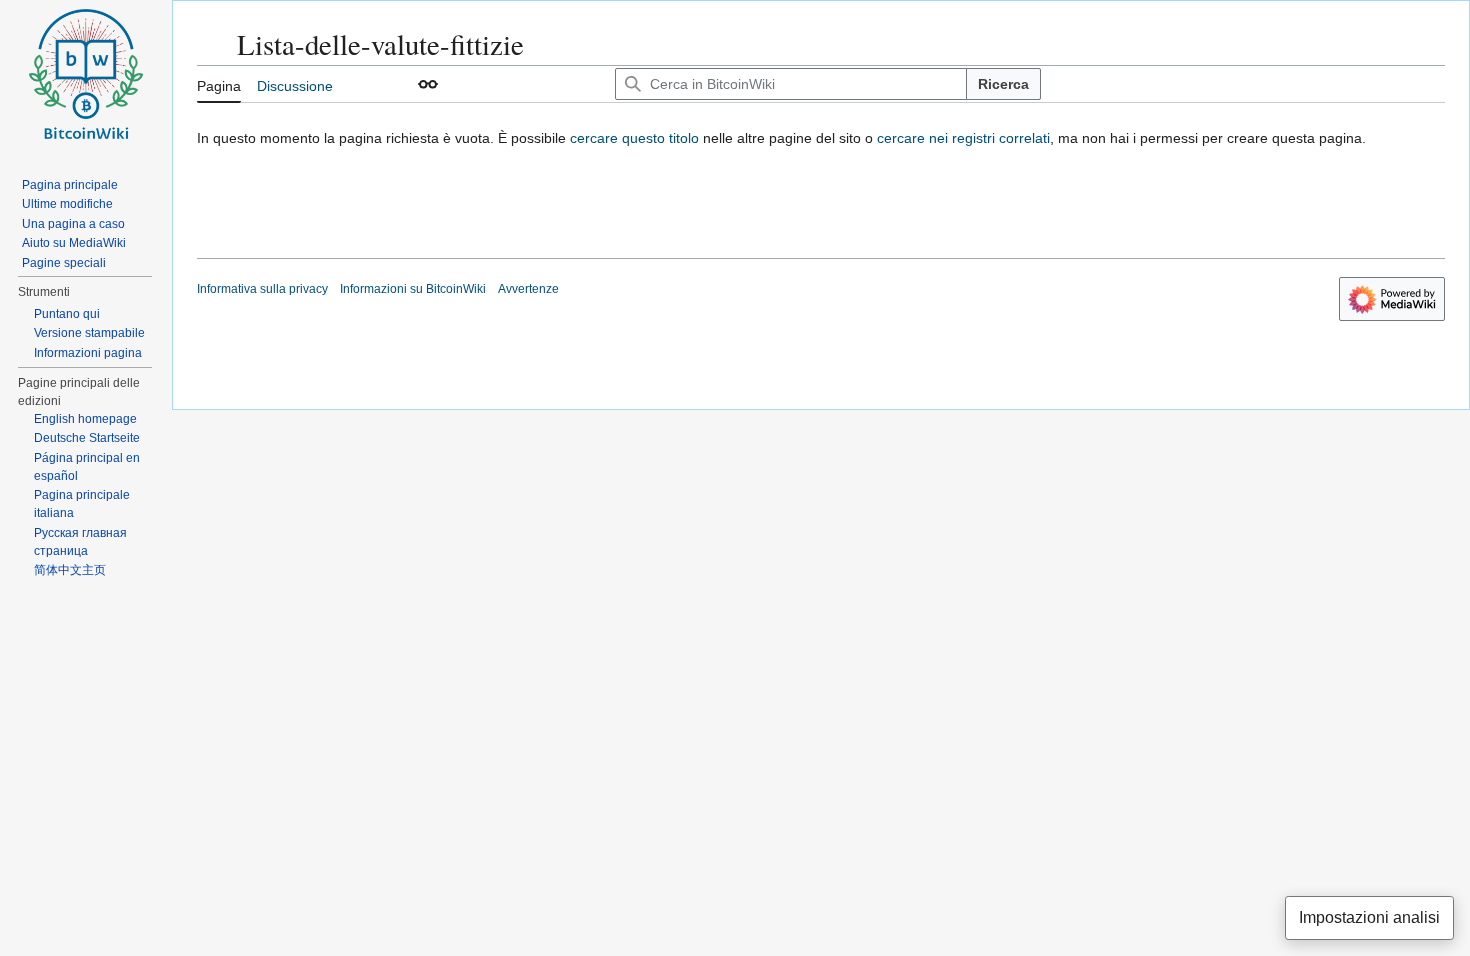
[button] (428, 84)
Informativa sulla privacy (262, 289)
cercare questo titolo (634, 138)
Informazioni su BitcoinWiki (413, 289)
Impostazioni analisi (1369, 917)
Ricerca (1003, 84)
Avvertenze (528, 289)
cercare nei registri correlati (963, 138)
